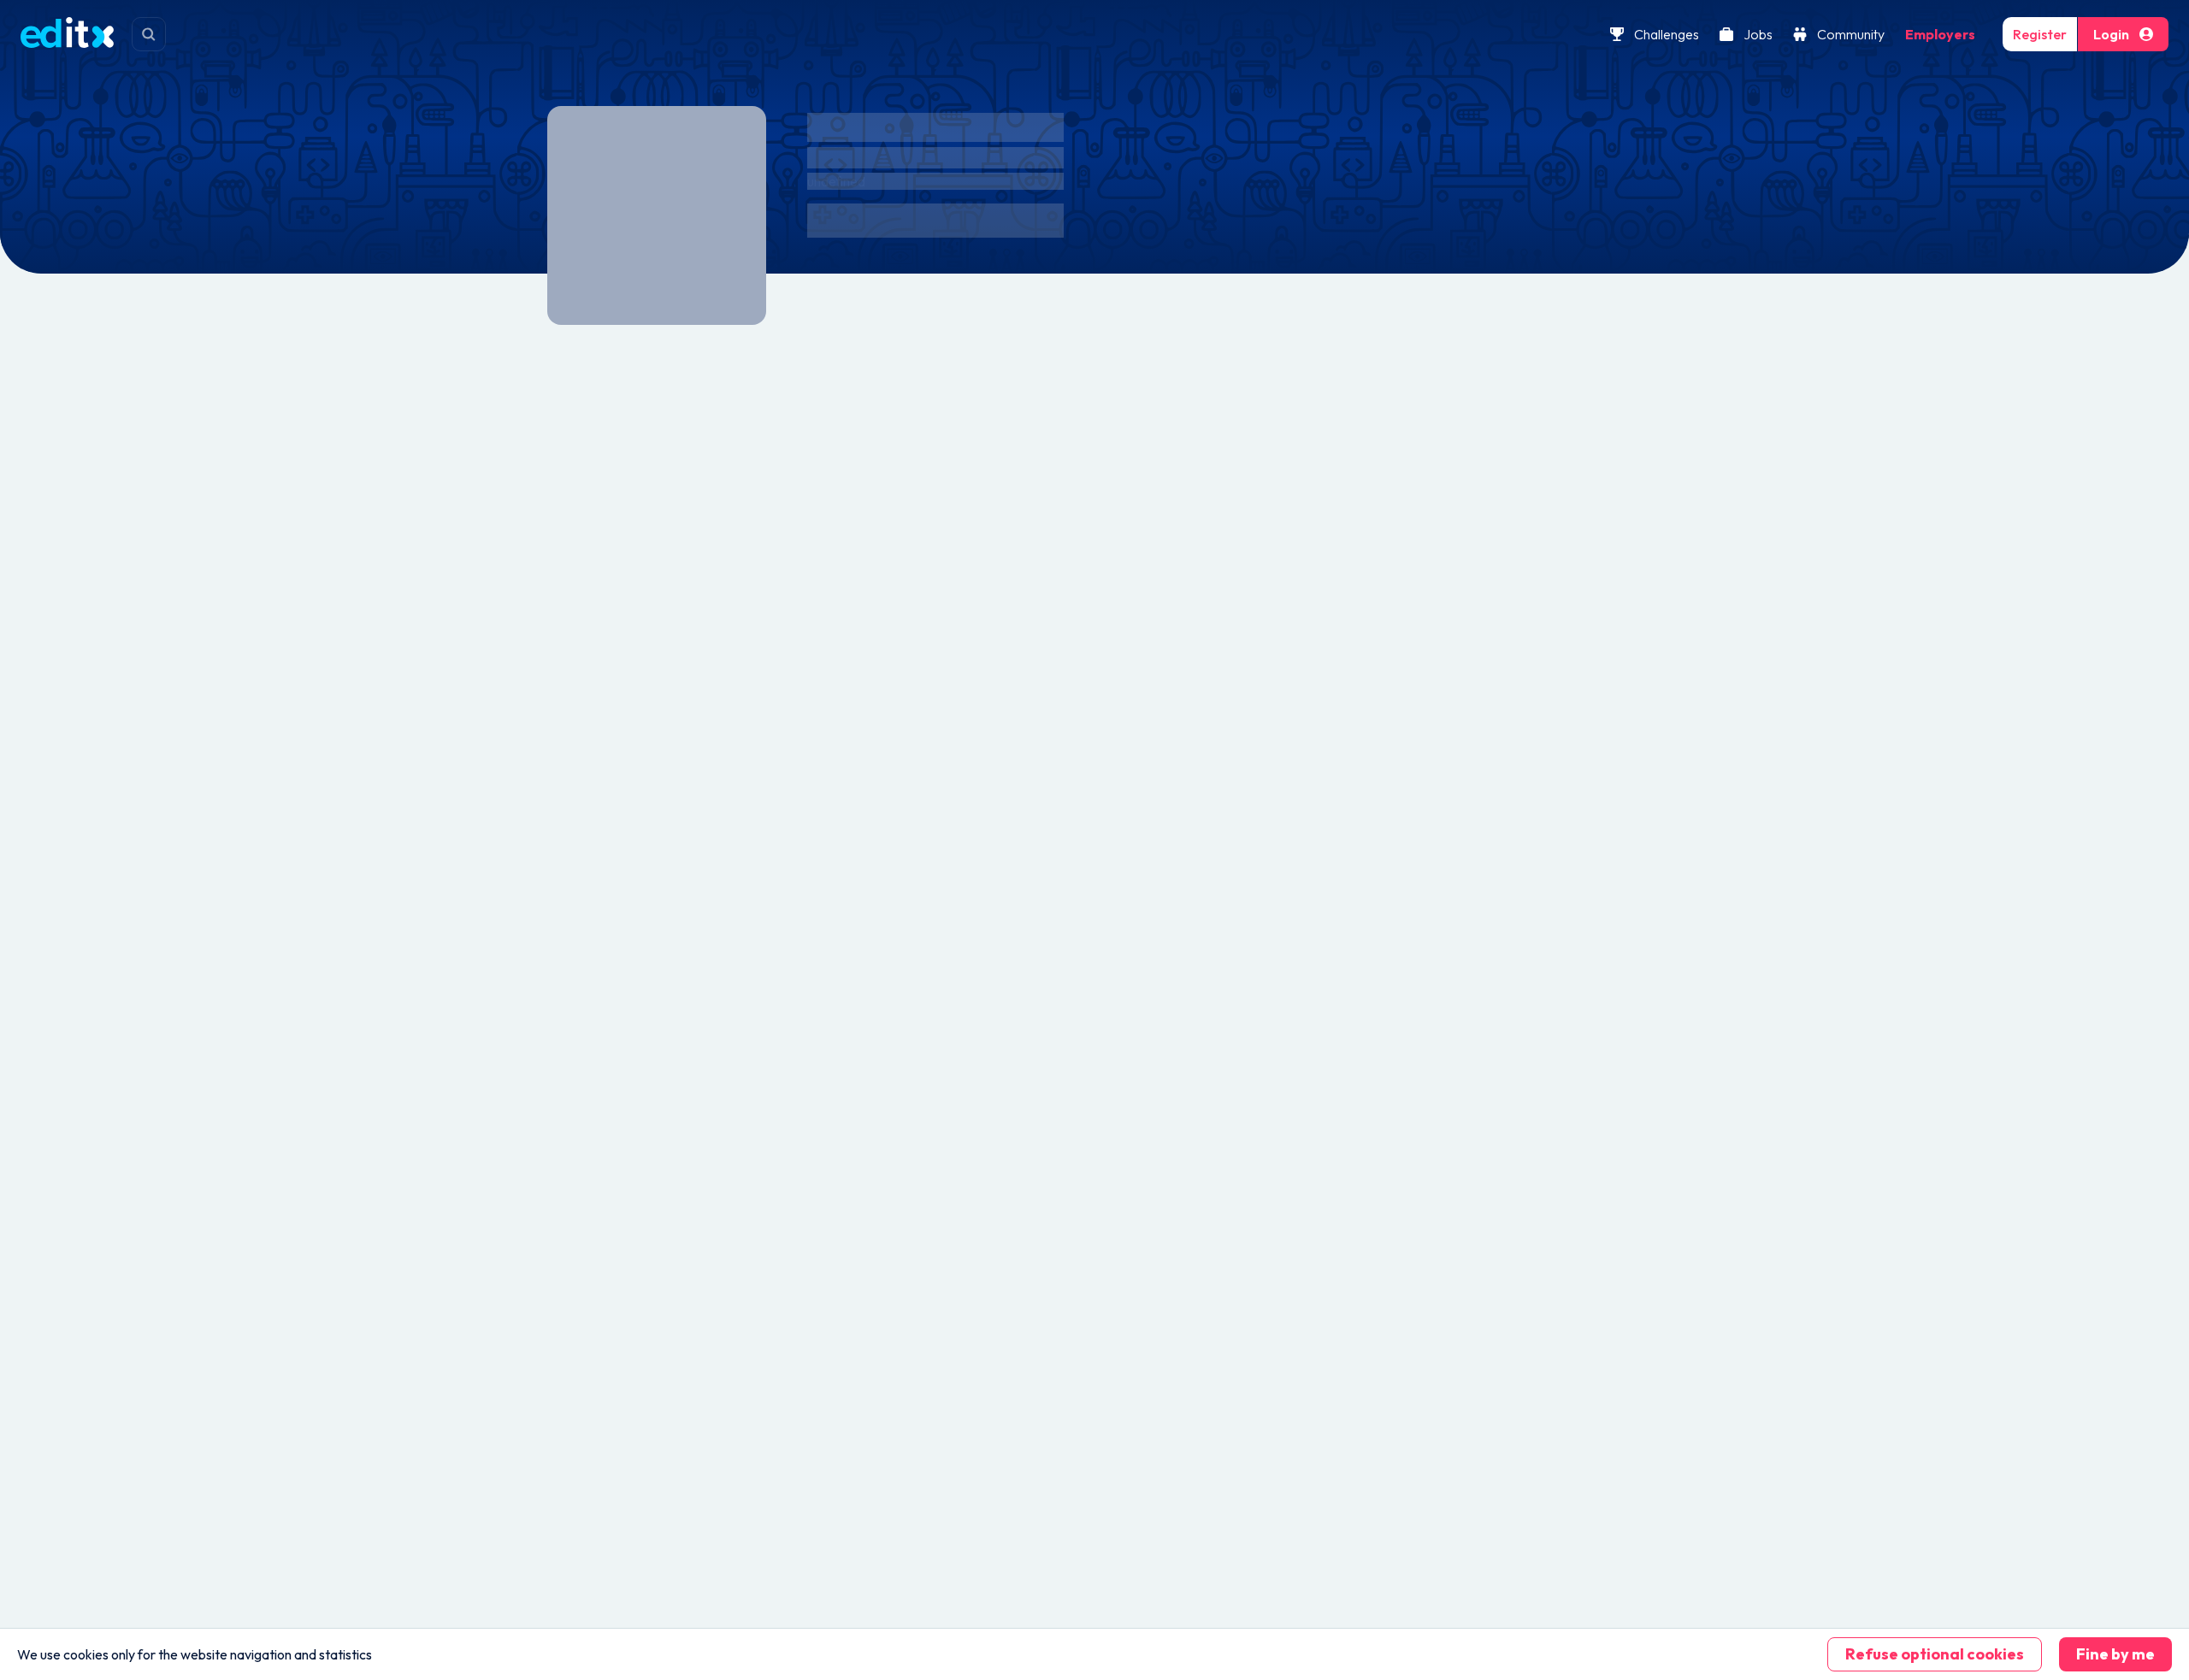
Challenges (1667, 34)
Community (1851, 34)
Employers (1940, 34)
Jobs (1758, 34)
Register (2040, 34)
